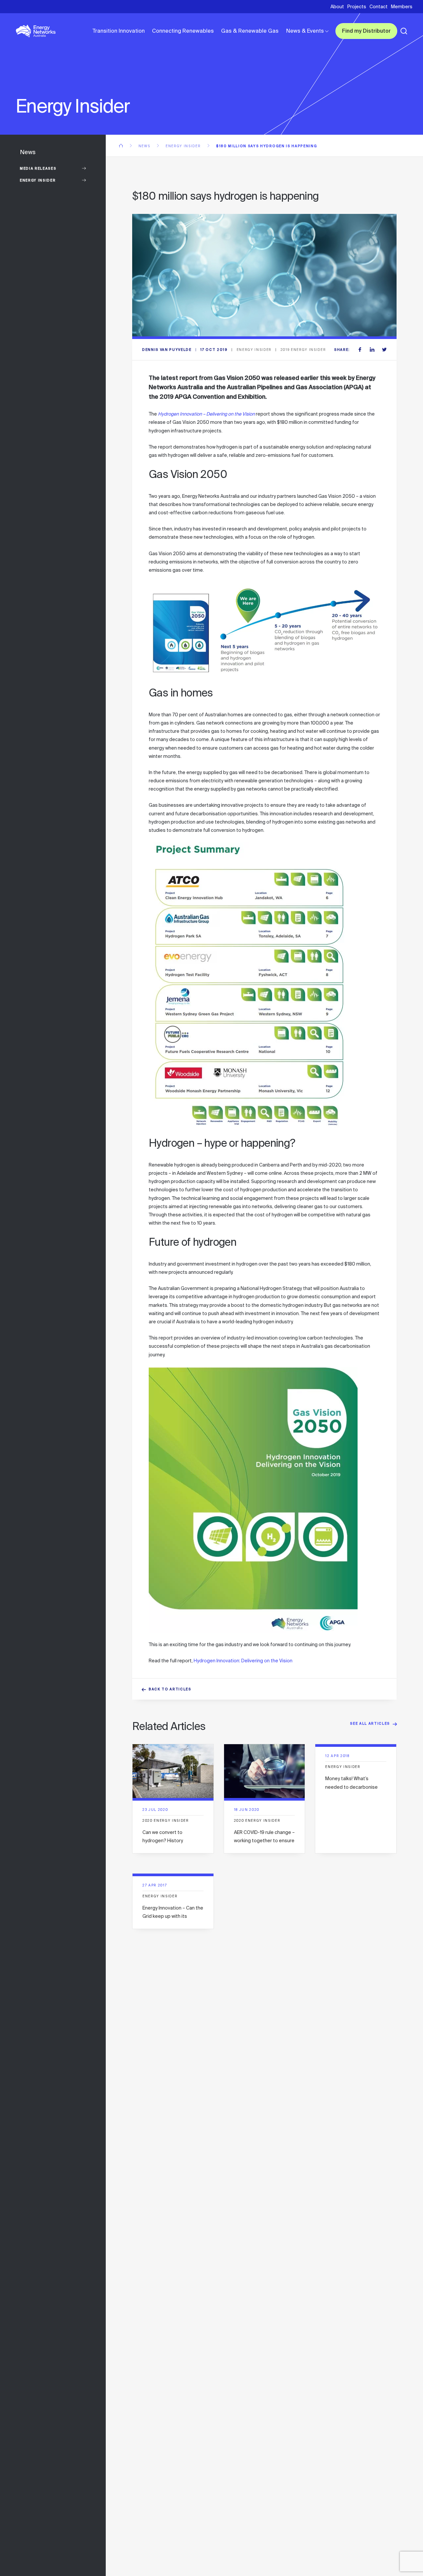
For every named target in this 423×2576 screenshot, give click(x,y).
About (337, 7)
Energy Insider (38, 181)
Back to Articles (170, 1690)
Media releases (38, 169)
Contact (379, 7)
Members (402, 7)
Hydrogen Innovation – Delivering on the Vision (206, 414)
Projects (357, 7)
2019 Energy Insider (303, 350)
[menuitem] (119, 31)
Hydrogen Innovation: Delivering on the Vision (243, 1661)
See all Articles (370, 1724)
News (145, 146)
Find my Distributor (366, 32)
